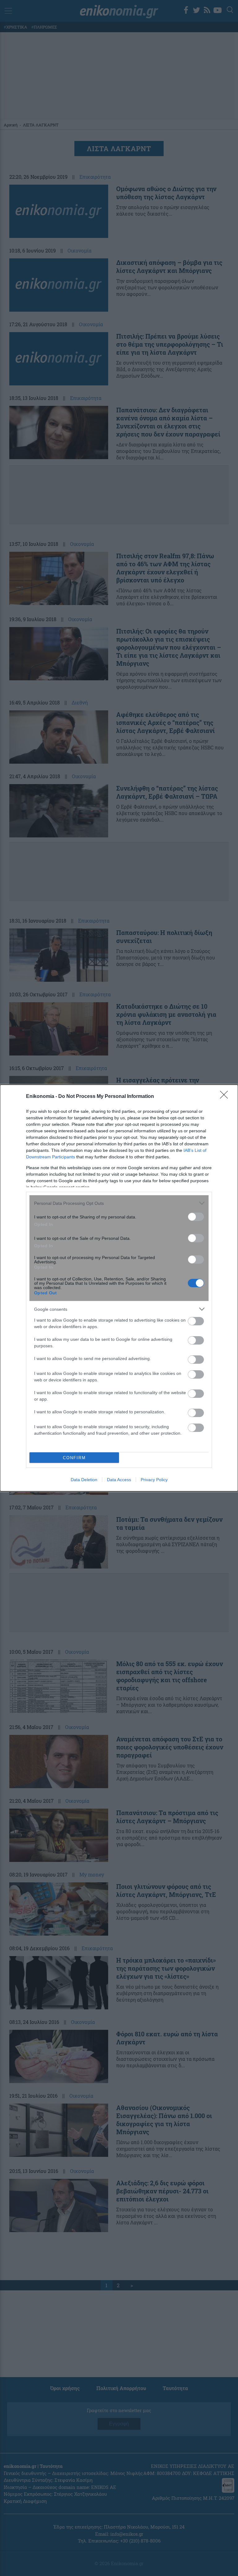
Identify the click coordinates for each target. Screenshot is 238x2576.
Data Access (119, 1480)
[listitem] (119, 1203)
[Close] (226, 1097)
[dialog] (119, 1288)
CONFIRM (74, 1458)
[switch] (196, 1217)
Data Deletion (84, 1480)
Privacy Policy (154, 1480)
